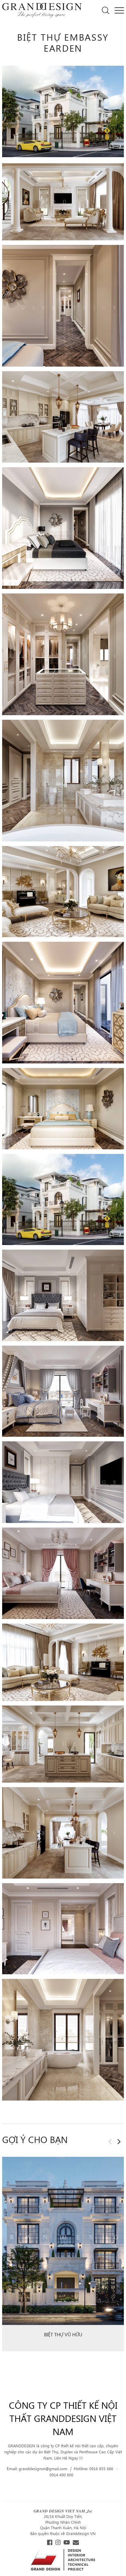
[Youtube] (67, 2543)
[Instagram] (58, 2543)
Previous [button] (110, 2142)
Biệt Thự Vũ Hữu (63, 2334)
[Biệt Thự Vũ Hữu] (63, 2241)
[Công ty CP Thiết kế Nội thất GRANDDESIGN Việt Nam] (42, 10)
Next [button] (119, 2142)
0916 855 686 (102, 2469)
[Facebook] (50, 2543)
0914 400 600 (61, 2475)
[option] (63, 2256)
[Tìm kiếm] (106, 10)
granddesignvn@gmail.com (44, 2469)
